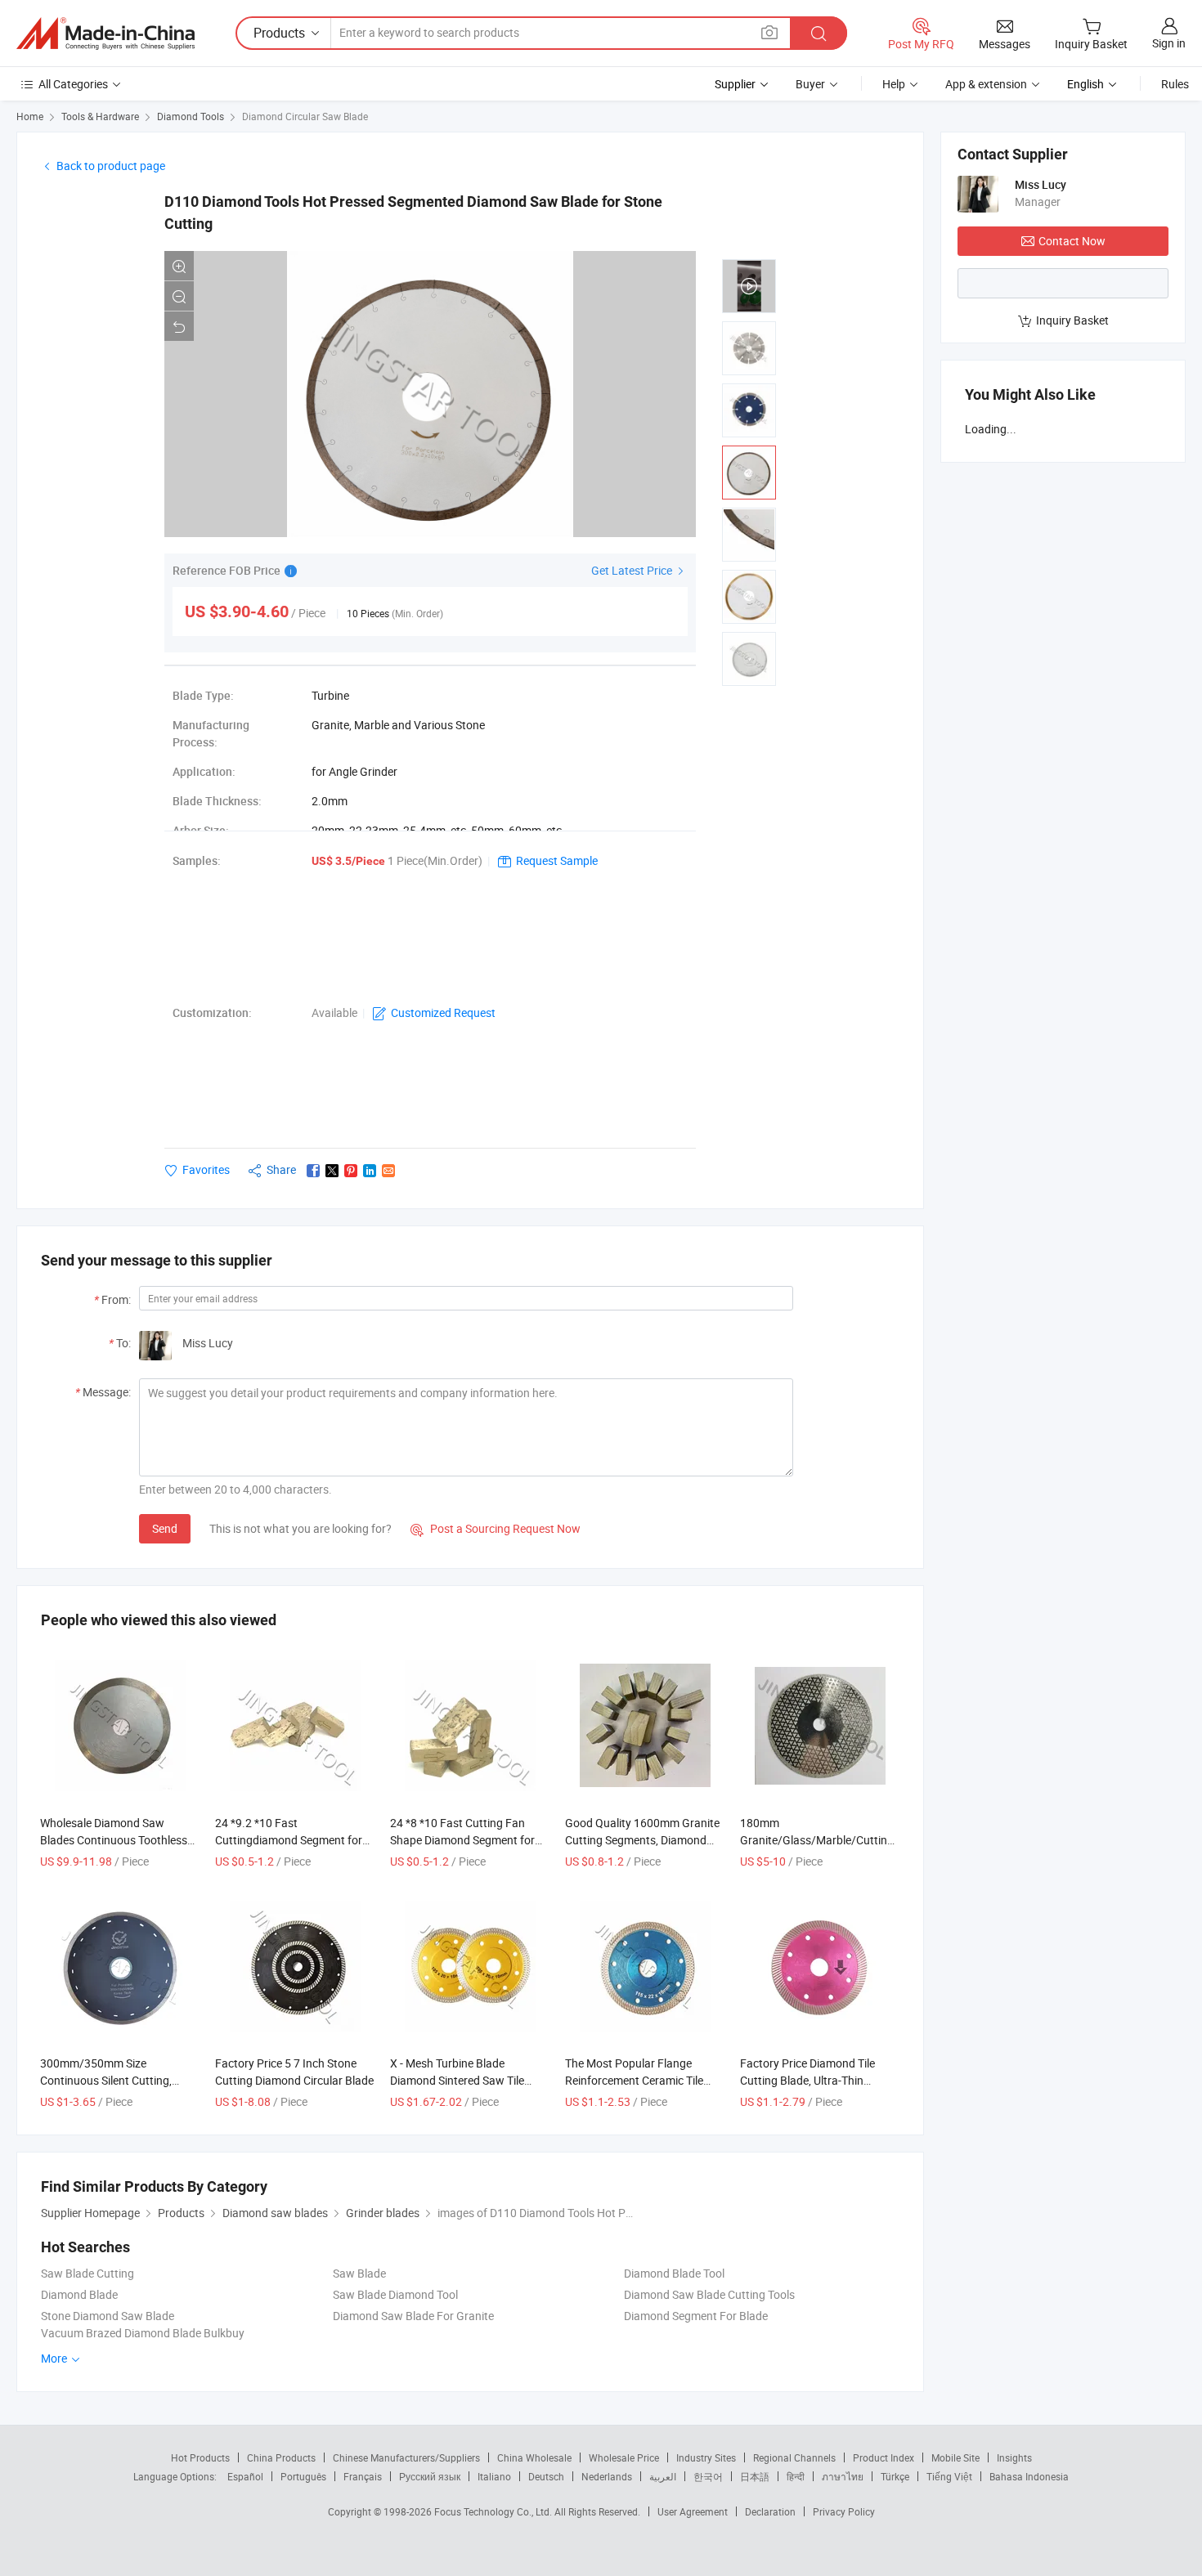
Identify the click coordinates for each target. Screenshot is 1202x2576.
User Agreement (693, 2511)
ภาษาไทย (843, 2476)
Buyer (810, 84)
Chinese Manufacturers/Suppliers (406, 2457)
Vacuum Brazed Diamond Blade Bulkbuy (143, 2333)
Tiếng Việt (949, 2476)
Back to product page (111, 166)
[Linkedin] (370, 1171)
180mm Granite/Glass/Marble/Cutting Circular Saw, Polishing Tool (817, 1840)
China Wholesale (534, 2457)
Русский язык (430, 2476)
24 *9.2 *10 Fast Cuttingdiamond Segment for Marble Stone (289, 1840)
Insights (1014, 2457)
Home (30, 116)
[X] (332, 1171)
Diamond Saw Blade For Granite (413, 2316)
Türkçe (895, 2476)
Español (245, 2476)
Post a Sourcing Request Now (496, 1528)
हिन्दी (796, 2476)
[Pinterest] (351, 1171)
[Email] (388, 1171)
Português (303, 2476)
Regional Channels (794, 2457)
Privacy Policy (844, 2511)
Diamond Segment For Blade (696, 2316)
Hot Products (200, 2457)
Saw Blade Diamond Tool (395, 2294)
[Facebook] (313, 1171)
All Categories (73, 84)
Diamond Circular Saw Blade (305, 116)
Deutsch (546, 2476)
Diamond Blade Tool (674, 2273)
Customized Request (443, 1012)
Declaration (770, 2511)
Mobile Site (955, 2457)
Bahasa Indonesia (1029, 2476)
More (55, 2358)
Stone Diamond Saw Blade (108, 2316)
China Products (281, 2457)
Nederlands (607, 2476)
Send (165, 1528)
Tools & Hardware (100, 116)
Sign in (1169, 43)
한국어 (708, 2476)
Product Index (884, 2457)
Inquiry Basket (1072, 320)
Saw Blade (359, 2273)
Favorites (206, 1169)
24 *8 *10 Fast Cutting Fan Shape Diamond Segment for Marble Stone (462, 1840)
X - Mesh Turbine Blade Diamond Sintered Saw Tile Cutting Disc (457, 2080)
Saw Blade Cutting (87, 2273)
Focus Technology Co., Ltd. (494, 2511)
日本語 (755, 2476)
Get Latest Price (633, 570)
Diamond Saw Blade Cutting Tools (709, 2294)
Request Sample (557, 860)
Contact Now (1072, 241)
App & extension (986, 84)
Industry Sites (706, 2457)
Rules (1175, 84)
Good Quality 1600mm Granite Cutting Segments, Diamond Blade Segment (642, 1840)
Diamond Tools (191, 116)
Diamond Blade (79, 2294)
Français (363, 2476)
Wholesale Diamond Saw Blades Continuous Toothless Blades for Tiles (114, 1840)
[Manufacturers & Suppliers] (105, 34)
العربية (663, 2476)
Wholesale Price (624, 2457)
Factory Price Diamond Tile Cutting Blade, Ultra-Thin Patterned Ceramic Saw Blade (815, 2080)
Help (894, 84)
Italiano (494, 2476)
